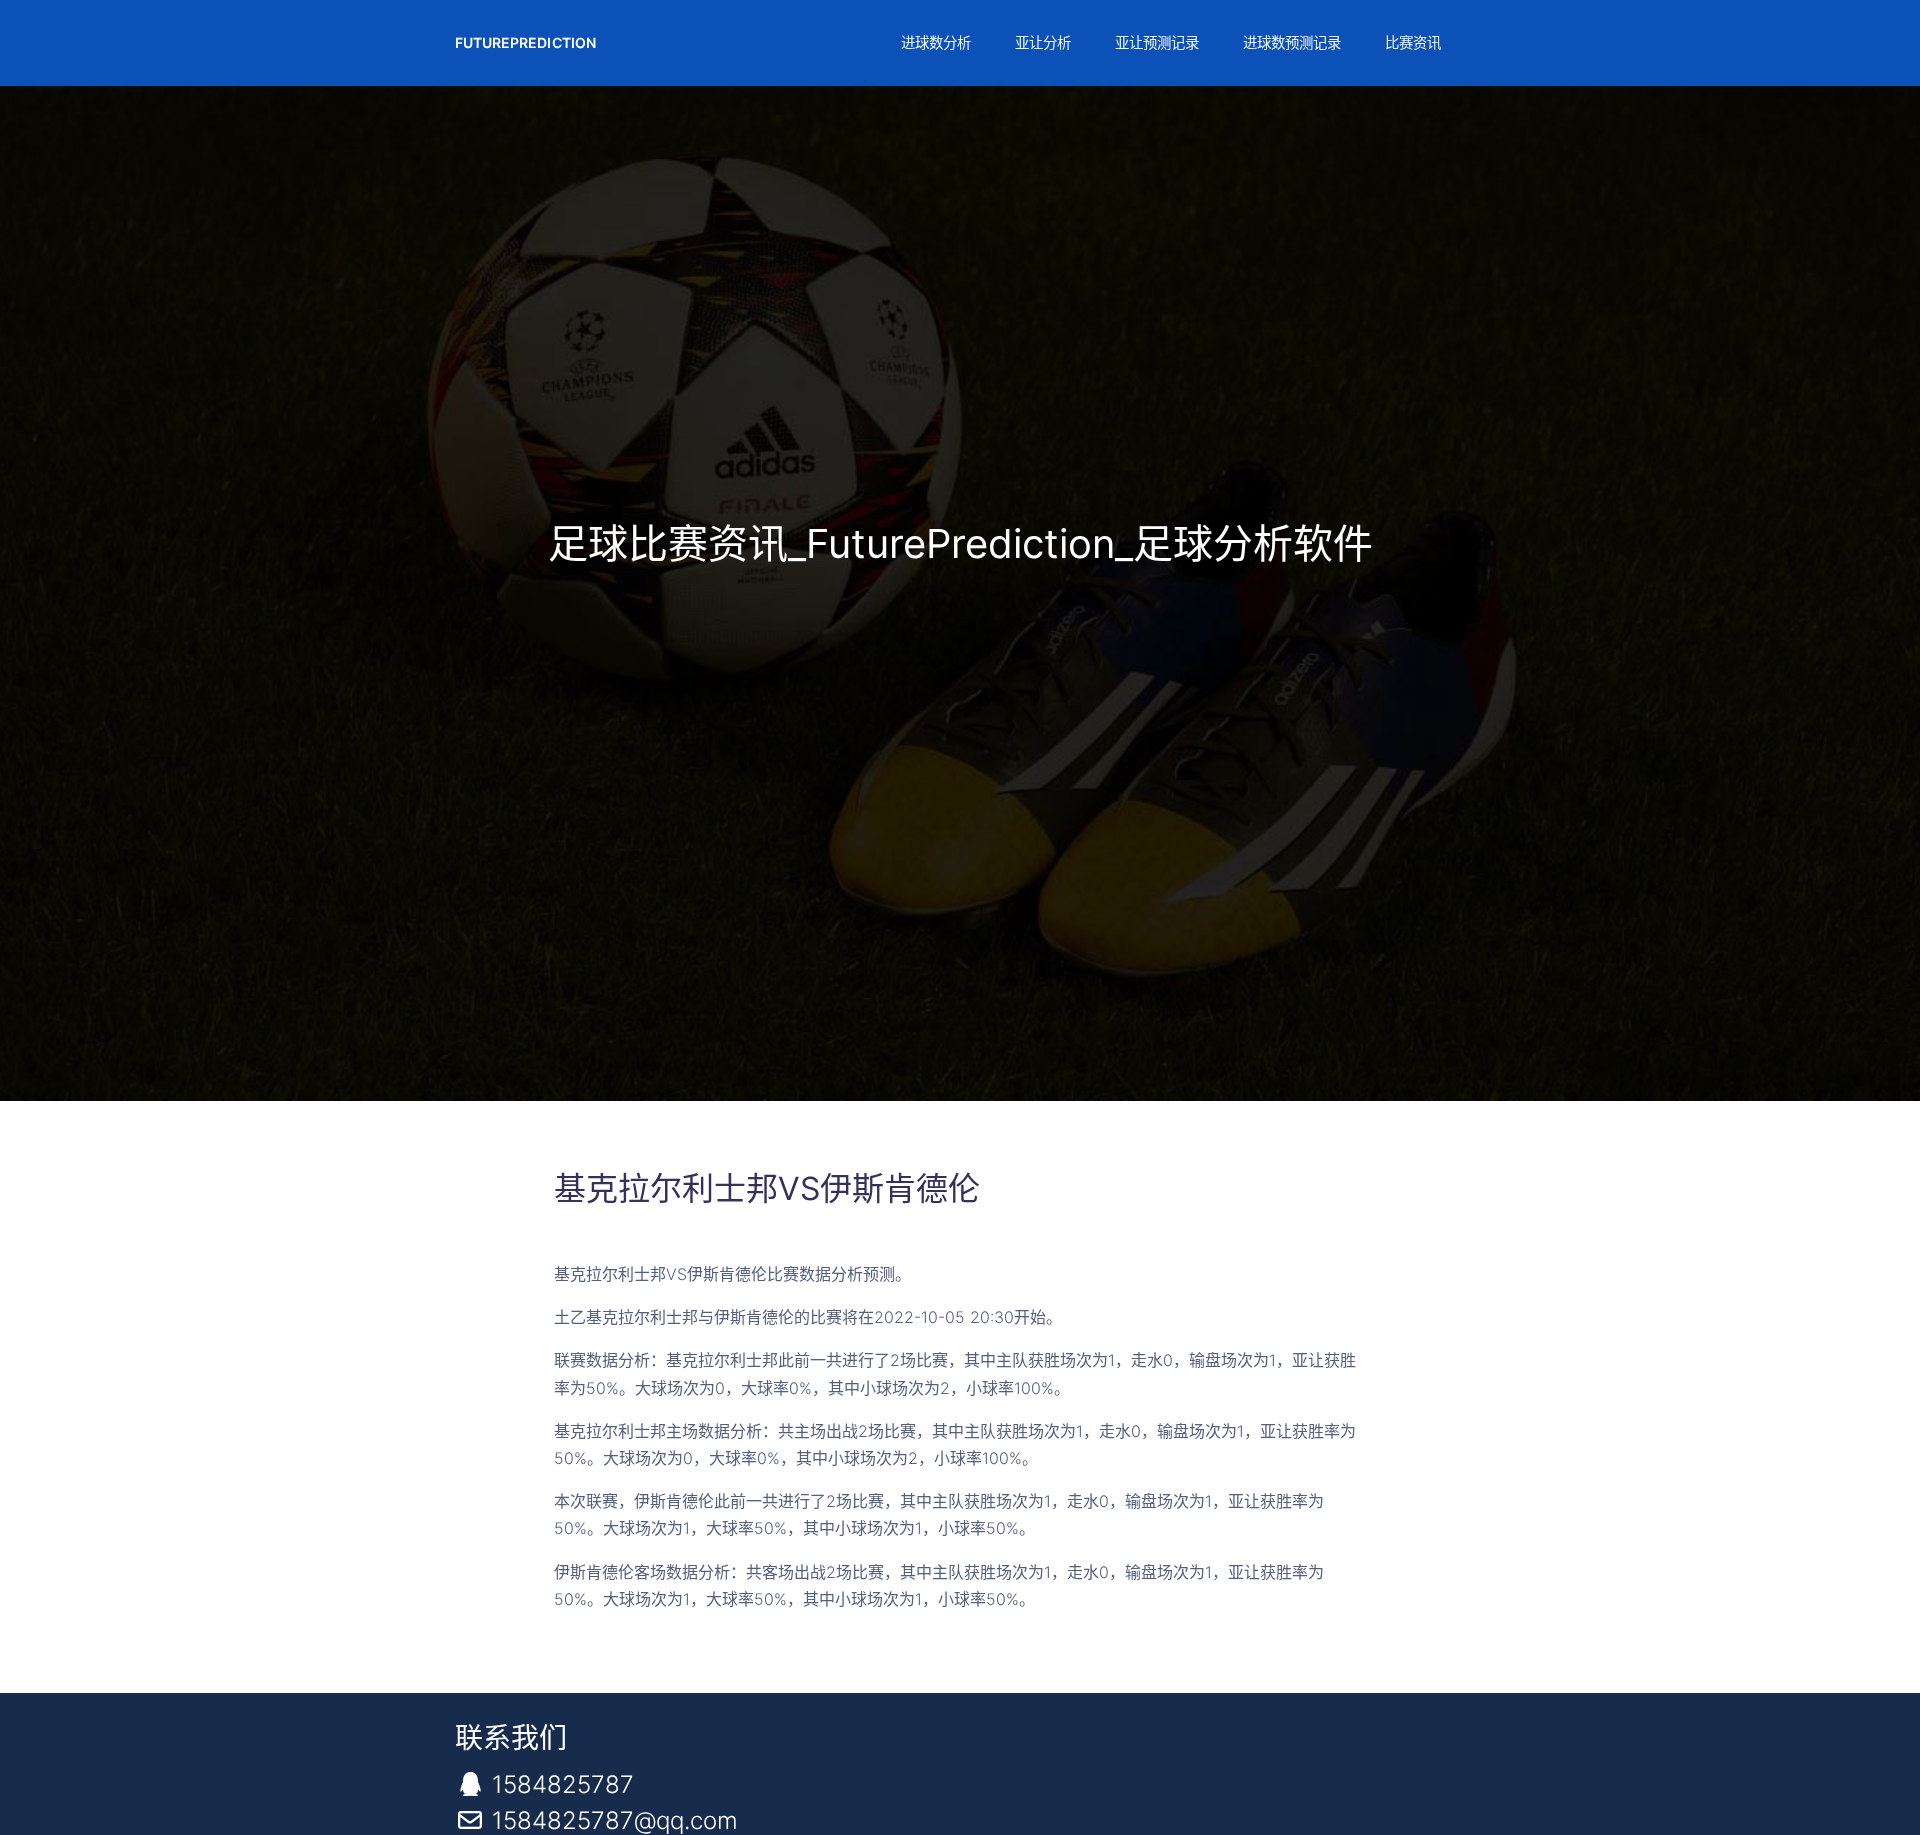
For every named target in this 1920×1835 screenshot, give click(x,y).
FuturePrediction (525, 42)
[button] (934, 43)
